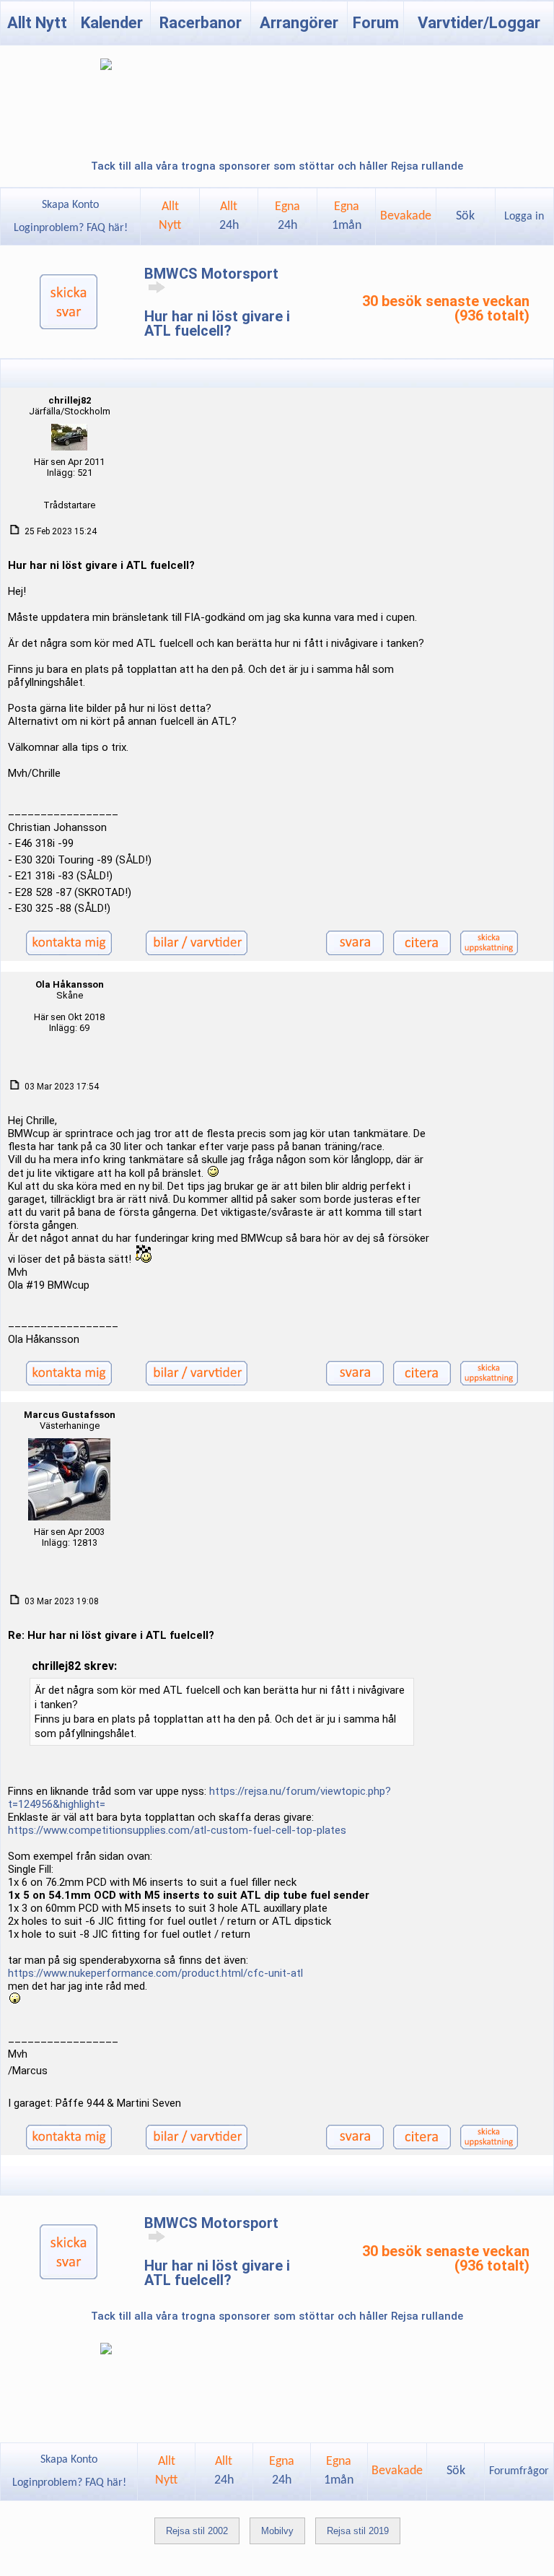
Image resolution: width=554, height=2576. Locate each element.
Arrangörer (299, 23)
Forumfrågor (519, 2471)
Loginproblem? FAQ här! (71, 228)
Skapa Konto (70, 205)
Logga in (524, 217)
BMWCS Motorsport (211, 274)
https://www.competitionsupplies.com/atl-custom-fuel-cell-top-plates (177, 1830)
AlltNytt (170, 216)
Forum (376, 23)
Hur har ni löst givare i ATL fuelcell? (217, 323)
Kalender (112, 23)
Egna (287, 216)
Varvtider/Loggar (479, 23)
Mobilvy (277, 2531)
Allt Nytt (37, 23)
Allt (229, 216)
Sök (465, 216)
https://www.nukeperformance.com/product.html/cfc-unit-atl (155, 1973)
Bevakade (406, 216)
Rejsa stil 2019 (358, 2531)
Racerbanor (201, 23)
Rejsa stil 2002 (197, 2531)
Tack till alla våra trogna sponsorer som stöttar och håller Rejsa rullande (277, 166)
